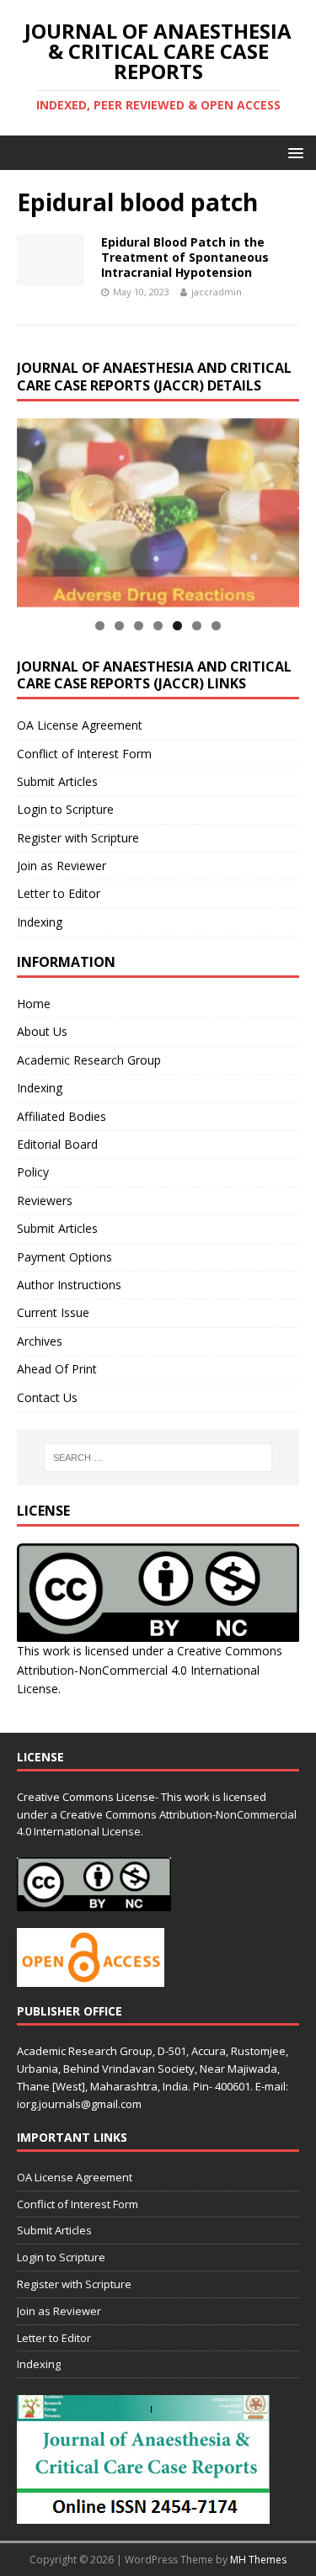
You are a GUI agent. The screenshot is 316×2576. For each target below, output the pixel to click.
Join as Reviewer (62, 866)
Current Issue (53, 1312)
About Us (42, 1031)
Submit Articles (57, 781)
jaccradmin (217, 292)
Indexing (40, 922)
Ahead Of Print (57, 1369)
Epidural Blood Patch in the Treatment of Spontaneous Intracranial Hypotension (185, 257)
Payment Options (64, 1257)
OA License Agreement (80, 725)
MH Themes (258, 2560)
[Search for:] (158, 1458)
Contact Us (47, 1397)
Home (34, 1004)
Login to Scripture (65, 809)
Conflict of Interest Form (84, 754)
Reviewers (45, 1200)
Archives (40, 1341)
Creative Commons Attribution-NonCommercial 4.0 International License (150, 1670)
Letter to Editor (59, 893)
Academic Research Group (89, 1060)
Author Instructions (69, 1285)
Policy (33, 1172)
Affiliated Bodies (62, 1116)
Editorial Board (57, 1144)
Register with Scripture (78, 838)
